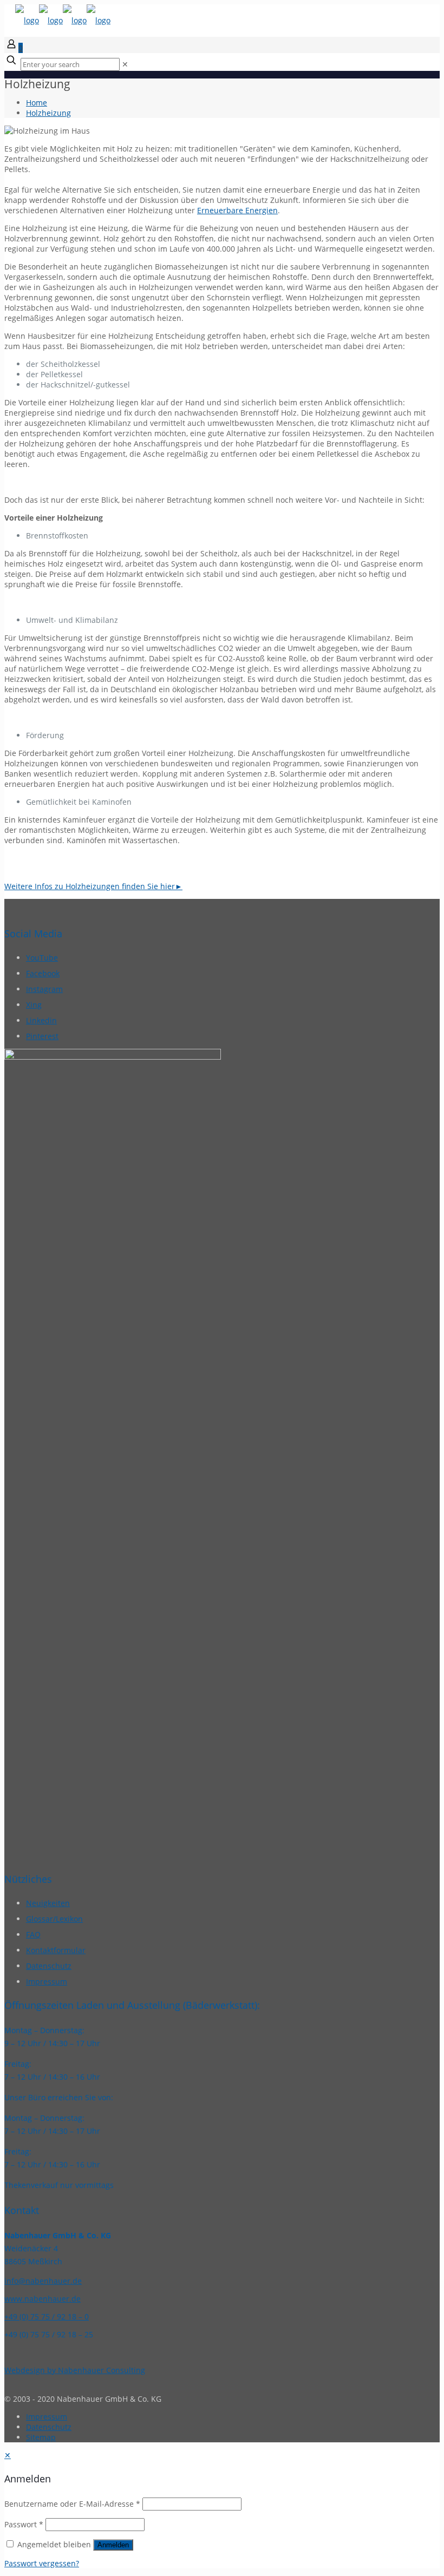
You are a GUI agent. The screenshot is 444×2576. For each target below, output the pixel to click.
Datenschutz (49, 1966)
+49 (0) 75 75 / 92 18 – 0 (47, 2317)
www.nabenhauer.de (43, 2299)
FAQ (33, 1934)
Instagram (44, 989)
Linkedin (41, 1020)
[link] (125, 64)
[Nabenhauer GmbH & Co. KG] (63, 20)
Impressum (47, 1982)
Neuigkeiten (48, 1903)
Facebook (43, 973)
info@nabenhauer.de (43, 2281)
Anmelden (113, 2545)
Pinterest (42, 1036)
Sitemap (41, 2437)
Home (37, 103)
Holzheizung (48, 113)
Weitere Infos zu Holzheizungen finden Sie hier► (93, 886)
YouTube (42, 958)
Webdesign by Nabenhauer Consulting (75, 2370)
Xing (34, 1005)
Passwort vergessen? (42, 2563)
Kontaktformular (56, 1950)
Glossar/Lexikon (54, 1919)
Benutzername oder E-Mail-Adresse (72, 2504)
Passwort (24, 2524)
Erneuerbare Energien (237, 210)
